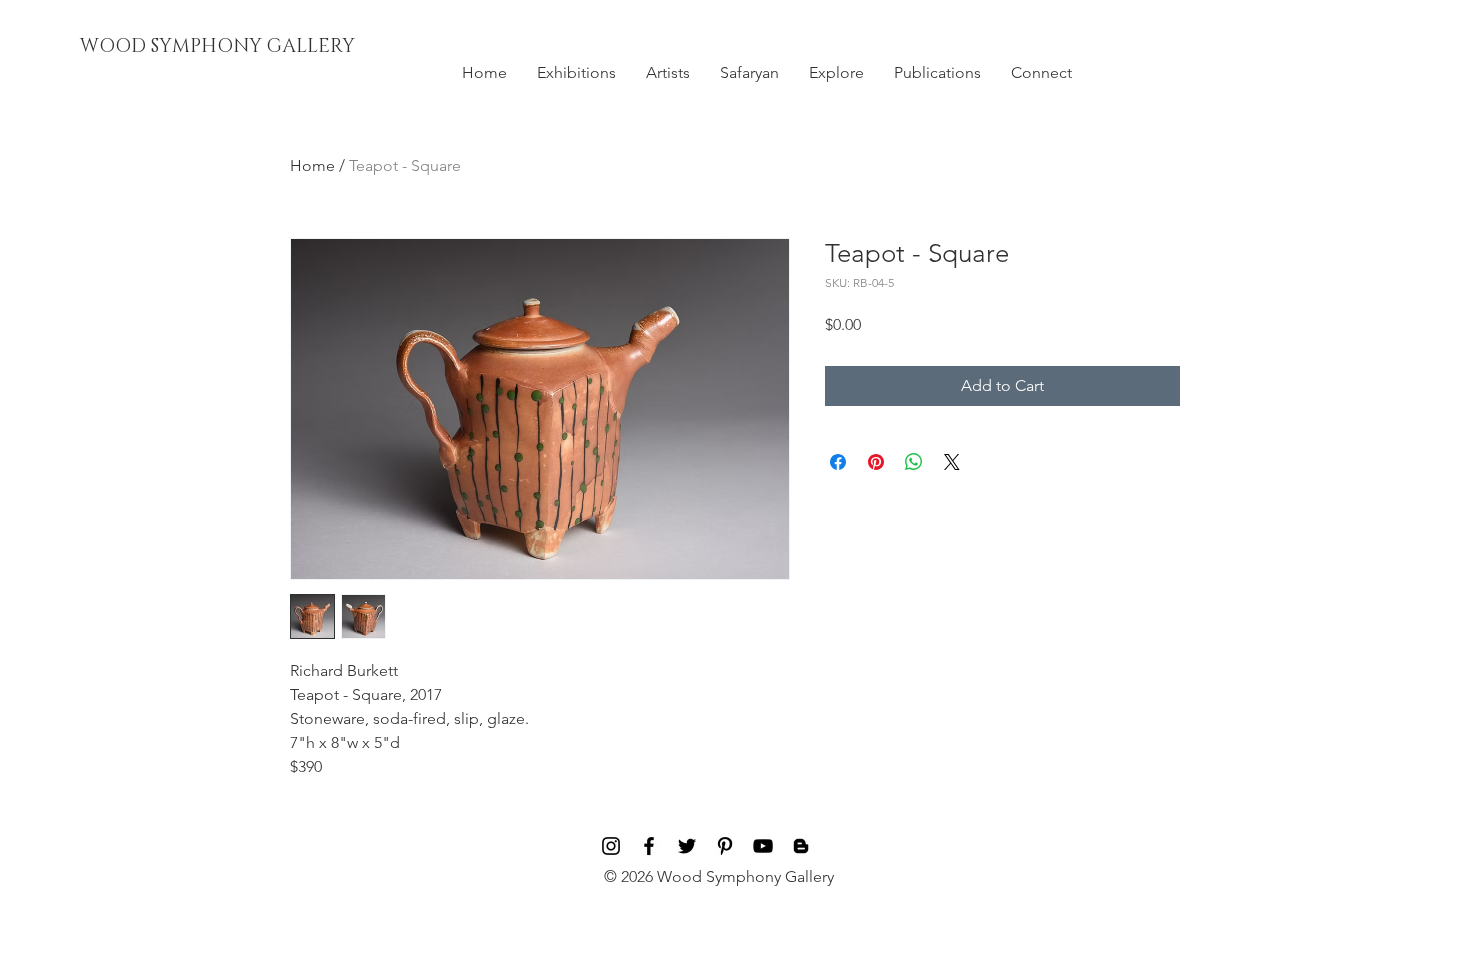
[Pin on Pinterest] (876, 462)
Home (312, 165)
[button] (576, 73)
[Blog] (801, 846)
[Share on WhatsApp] (914, 462)
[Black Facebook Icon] (649, 846)
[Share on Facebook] (838, 462)
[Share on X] (952, 462)
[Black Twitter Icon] (687, 846)
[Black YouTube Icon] (763, 846)
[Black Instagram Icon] (611, 846)
